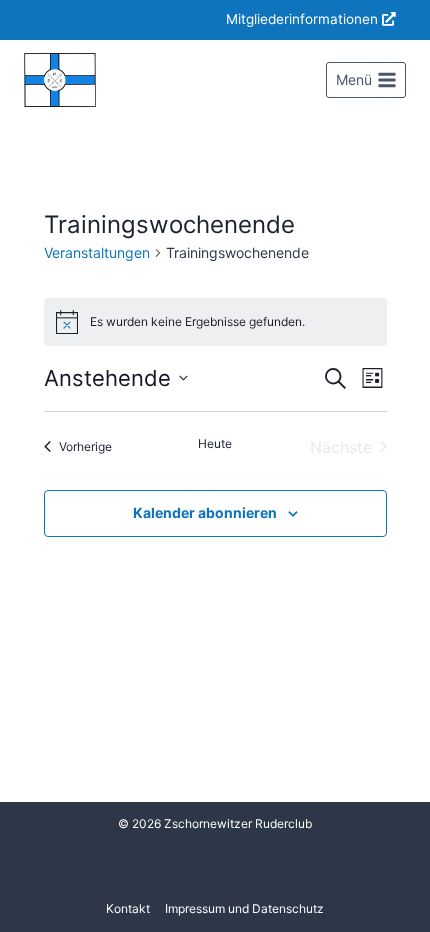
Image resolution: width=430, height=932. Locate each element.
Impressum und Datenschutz (244, 908)
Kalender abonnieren (205, 512)
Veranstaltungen (97, 252)
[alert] (215, 322)
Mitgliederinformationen (302, 19)
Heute (215, 443)
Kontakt (128, 908)
